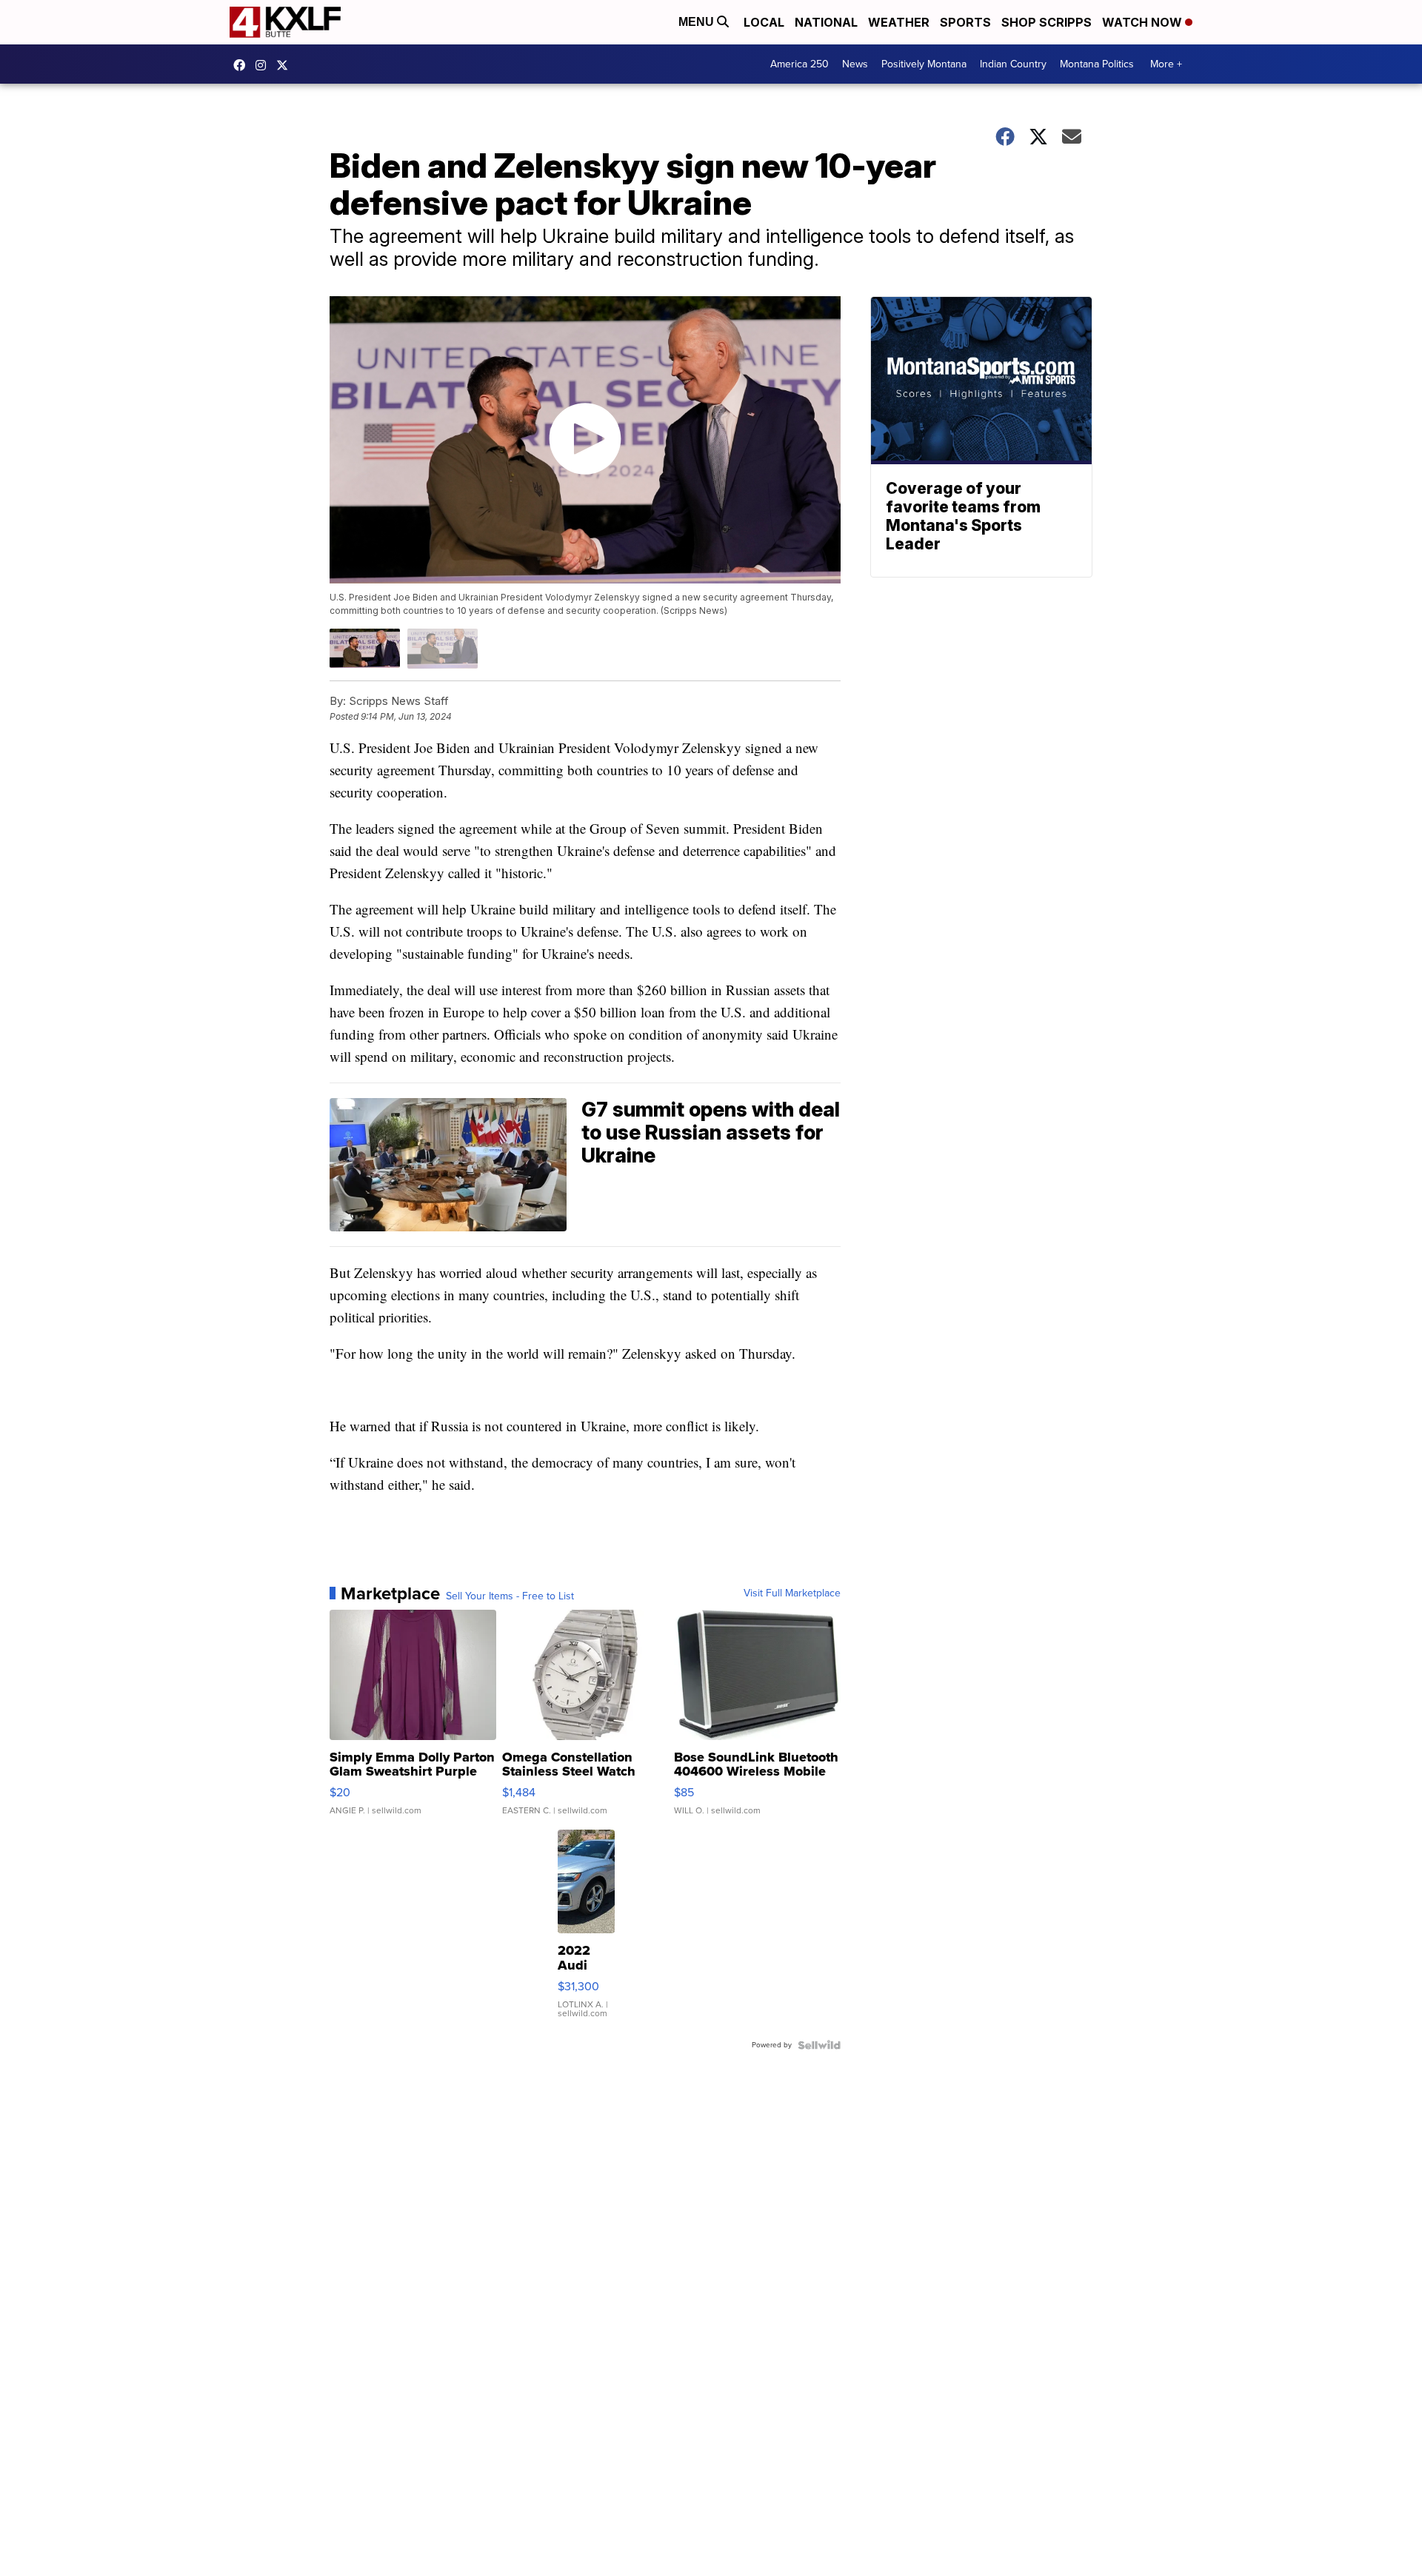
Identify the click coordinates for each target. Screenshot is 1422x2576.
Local (764, 22)
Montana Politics (1097, 64)
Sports (965, 22)
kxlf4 (243, 65)
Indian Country (1013, 64)
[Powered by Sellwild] (819, 2045)
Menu (698, 22)
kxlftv (264, 65)
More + (1166, 64)
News (855, 64)
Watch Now (1144, 22)
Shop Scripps (1047, 22)
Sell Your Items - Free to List (510, 1596)
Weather (899, 22)
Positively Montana (924, 64)
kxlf (286, 65)
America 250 (800, 64)
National (826, 22)
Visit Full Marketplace (792, 1593)
